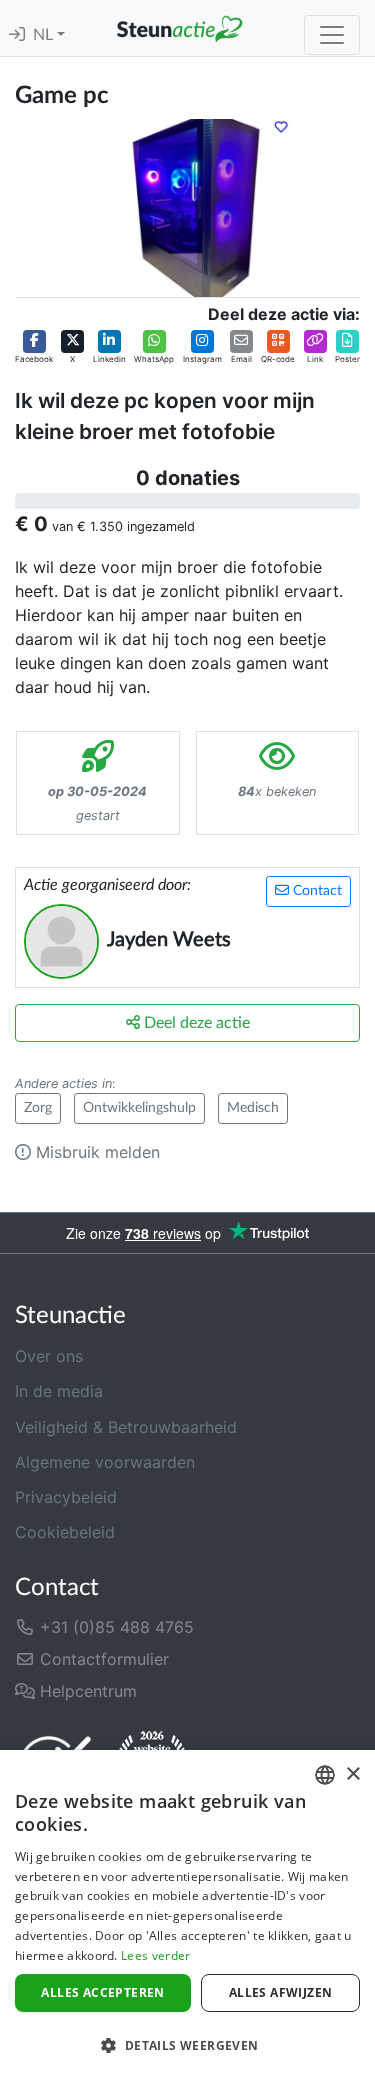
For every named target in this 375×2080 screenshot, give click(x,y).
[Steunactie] (179, 28)
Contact (315, 891)
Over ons (49, 1356)
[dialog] (187, 1915)
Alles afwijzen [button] (281, 1992)
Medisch (253, 1108)
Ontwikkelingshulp (139, 1108)
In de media (59, 1391)
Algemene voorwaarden (105, 1462)
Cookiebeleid (65, 1532)
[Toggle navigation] (332, 35)
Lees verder (155, 1955)
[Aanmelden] (17, 35)
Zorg (38, 1108)
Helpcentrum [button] (86, 1691)
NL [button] (45, 35)
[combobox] (325, 1775)
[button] (34, 347)
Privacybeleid (66, 1497)
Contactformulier (102, 1659)
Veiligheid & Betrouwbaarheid (126, 1427)
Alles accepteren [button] (102, 1992)
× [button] (352, 1774)
